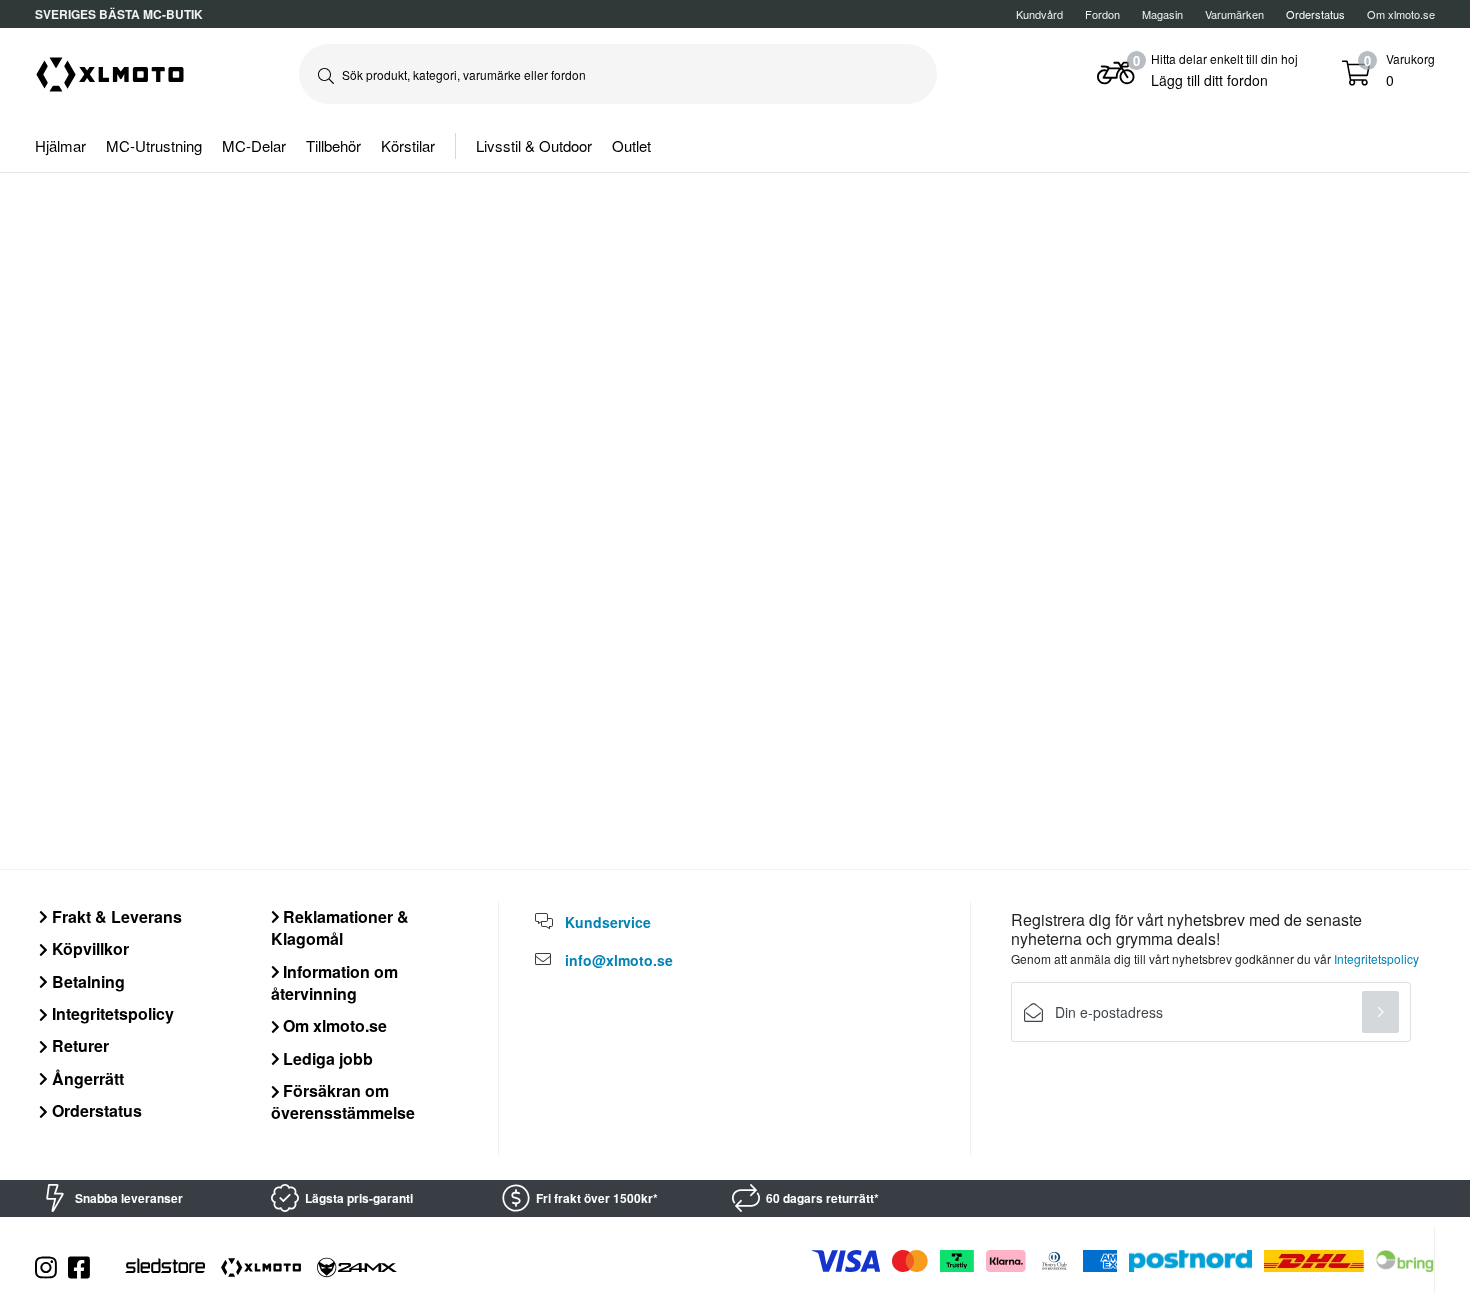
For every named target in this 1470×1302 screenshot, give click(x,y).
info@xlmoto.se (619, 960)
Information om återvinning (335, 982)
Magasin (1162, 14)
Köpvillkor (88, 948)
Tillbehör (333, 145)
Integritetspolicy (111, 1013)
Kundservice (608, 922)
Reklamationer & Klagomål (340, 927)
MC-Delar (254, 145)
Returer (78, 1045)
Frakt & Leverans (115, 916)
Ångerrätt (86, 1078)
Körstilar (408, 145)
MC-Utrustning (154, 145)
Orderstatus (95, 1110)
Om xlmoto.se (1401, 14)
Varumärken (1234, 14)
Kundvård (1039, 14)
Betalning (86, 981)
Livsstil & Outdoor (534, 145)
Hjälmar (60, 145)
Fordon (1102, 14)
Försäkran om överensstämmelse (343, 1101)
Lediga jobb (326, 1058)
